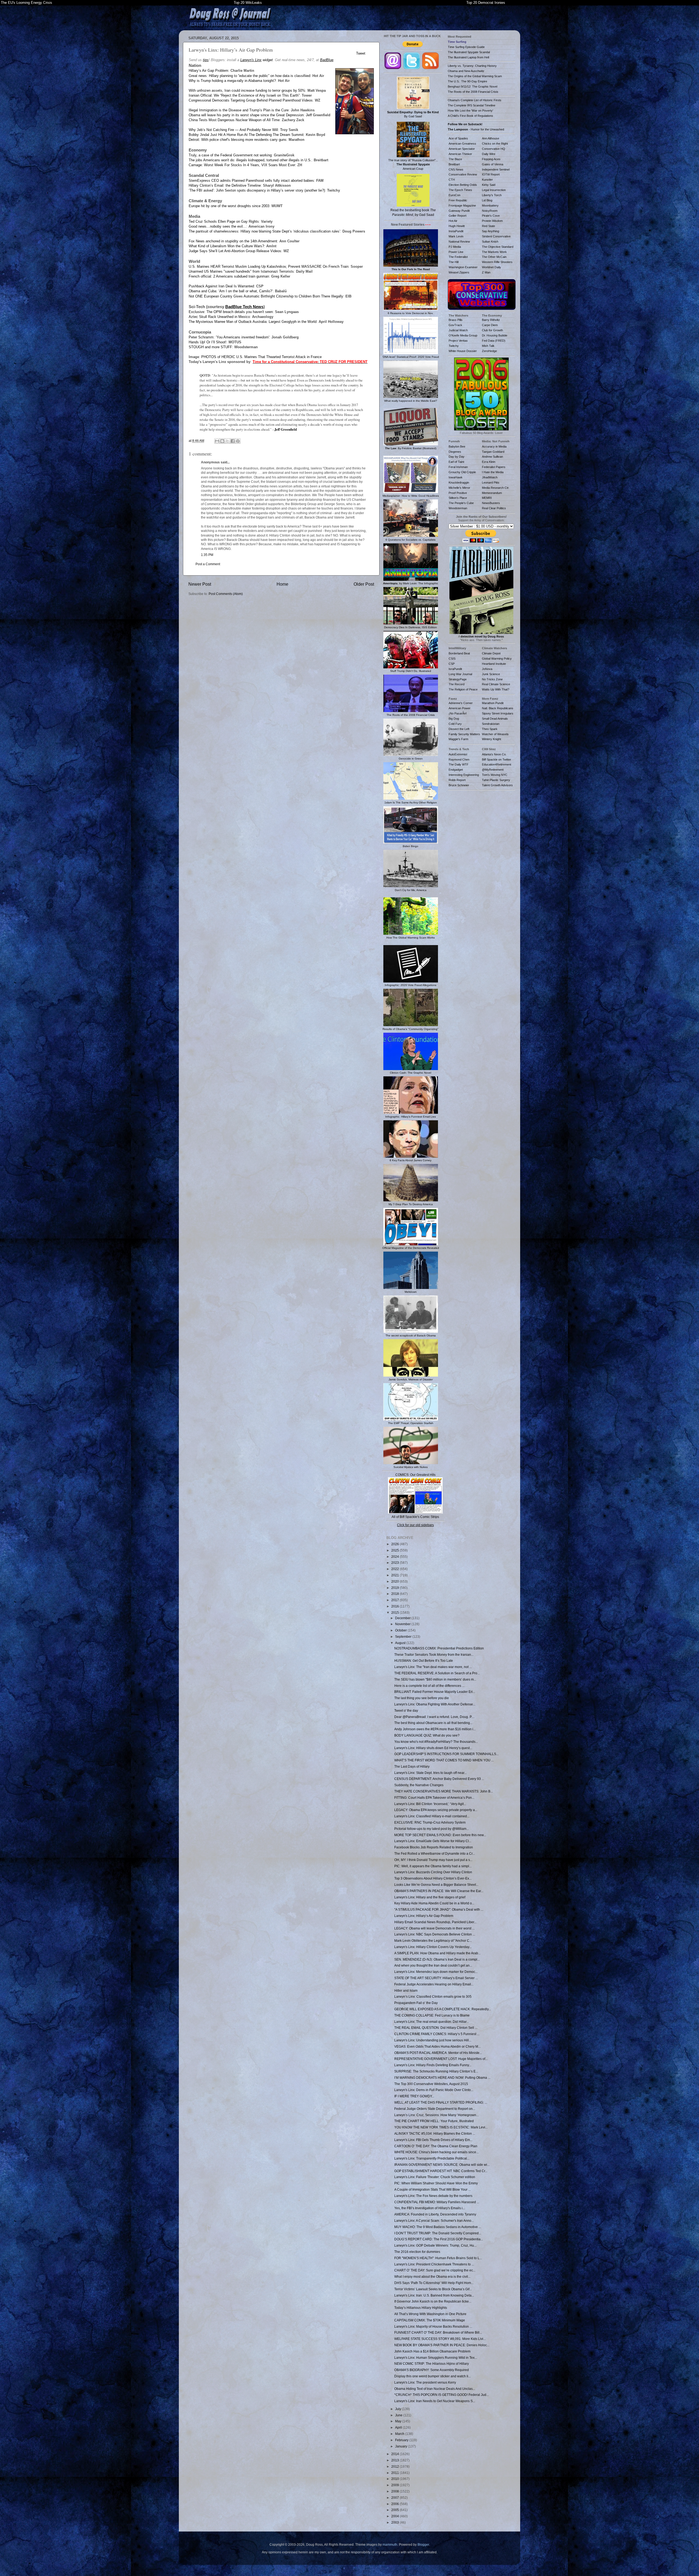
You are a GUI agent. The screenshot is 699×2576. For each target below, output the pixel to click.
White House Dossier (463, 351)
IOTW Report (491, 174)
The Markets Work (494, 252)
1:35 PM (207, 555)
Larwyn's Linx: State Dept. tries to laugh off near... (430, 1773)
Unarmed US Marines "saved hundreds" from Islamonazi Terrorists (241, 271)
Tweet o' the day (406, 1710)
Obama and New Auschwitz (466, 71)
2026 (396, 1544)
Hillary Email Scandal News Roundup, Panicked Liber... (435, 1922)
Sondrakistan (491, 724)
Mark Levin (456, 236)
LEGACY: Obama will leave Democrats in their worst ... (434, 1928)
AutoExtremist (458, 754)
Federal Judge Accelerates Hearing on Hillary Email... (434, 1984)
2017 (396, 1600)
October (401, 1630)
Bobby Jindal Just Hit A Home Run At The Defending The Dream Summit (246, 135)
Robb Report (457, 780)
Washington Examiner (463, 267)
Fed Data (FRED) (494, 341)
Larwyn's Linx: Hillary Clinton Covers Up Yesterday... (433, 1947)
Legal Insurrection (494, 190)
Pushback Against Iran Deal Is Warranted (221, 286)
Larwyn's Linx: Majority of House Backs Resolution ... (433, 2326)
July (399, 2409)
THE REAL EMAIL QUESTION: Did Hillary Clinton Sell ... (436, 2028)
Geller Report (457, 216)
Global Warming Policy (497, 659)
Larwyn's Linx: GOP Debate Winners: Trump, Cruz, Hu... (435, 2245)
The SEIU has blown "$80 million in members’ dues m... (435, 1679)
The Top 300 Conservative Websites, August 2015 (431, 2084)
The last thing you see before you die (422, 1698)
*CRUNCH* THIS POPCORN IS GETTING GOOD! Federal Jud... (442, 2395)
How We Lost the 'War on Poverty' (470, 111)
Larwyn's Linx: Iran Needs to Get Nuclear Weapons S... (435, 2401)
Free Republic (458, 200)
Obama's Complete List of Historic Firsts (475, 100)
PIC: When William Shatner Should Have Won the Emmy (436, 2183)
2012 (396, 2466)
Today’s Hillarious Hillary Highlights (421, 2308)
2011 (396, 2473)
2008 (396, 2491)
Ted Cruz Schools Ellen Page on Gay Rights (224, 221)
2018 (396, 1594)
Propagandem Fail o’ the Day (416, 2003)
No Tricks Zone (492, 679)
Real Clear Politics (494, 508)
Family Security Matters (464, 734)
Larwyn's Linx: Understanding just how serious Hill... (433, 2040)
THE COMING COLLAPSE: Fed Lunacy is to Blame (432, 2015)
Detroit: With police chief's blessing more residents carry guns (238, 140)
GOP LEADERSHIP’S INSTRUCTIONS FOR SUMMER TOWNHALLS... (446, 1754)
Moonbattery (490, 206)
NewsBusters (491, 503)
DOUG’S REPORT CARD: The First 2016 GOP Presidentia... (439, 2239)
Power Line (456, 252)
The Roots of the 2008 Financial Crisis (473, 92)
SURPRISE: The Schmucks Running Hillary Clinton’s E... (436, 2071)
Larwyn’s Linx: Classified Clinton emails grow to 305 (433, 1996)
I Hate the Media (493, 472)
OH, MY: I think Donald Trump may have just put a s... (433, 1860)
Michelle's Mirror (459, 488)
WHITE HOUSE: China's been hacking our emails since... (436, 2152)
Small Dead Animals (495, 719)
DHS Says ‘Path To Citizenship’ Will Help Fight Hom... (434, 2283)
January (402, 2446)
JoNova (487, 669)
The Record (457, 684)
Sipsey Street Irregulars (498, 713)
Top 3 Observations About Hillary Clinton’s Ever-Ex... (433, 1878)
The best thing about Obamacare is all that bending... (433, 1723)
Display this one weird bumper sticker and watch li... (433, 2376)
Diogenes (455, 452)
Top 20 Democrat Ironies (486, 3)
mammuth (390, 2544)
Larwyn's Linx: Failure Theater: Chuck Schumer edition (435, 2177)
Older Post (364, 584)
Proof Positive (458, 493)
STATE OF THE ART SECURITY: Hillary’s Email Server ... (436, 1978)
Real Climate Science (496, 684)
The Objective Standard (498, 247)
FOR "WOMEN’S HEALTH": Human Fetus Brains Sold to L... (438, 2258)
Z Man (486, 272)
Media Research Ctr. (496, 488)
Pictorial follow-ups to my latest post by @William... (432, 1829)
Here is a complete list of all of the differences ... (429, 1686)
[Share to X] (227, 441)
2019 (396, 1588)
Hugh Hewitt (457, 226)
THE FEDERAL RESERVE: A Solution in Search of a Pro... (437, 1673)
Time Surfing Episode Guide (466, 47)
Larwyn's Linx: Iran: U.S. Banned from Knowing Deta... (434, 2295)
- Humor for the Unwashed (476, 129)
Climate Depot (491, 653)
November (403, 1624)
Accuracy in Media (494, 446)
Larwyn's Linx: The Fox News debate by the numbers (433, 2196)
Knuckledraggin (459, 483)
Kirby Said (489, 185)
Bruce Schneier (459, 785)
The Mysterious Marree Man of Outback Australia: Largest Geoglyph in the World (253, 322)
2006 (396, 2504)
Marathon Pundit (493, 703)
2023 (396, 1563)
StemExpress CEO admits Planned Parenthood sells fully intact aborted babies (251, 181)
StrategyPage (458, 679)
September (404, 1637)
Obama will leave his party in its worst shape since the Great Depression (246, 115)
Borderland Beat (459, 653)
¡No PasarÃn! (458, 713)
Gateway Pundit (459, 211)
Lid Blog (487, 200)
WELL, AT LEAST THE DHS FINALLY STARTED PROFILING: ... (441, 2102)
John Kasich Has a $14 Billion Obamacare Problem (432, 2351)
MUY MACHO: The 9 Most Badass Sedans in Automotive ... (438, 2227)
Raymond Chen (459, 760)
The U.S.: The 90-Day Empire (467, 81)
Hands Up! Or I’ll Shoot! (208, 342)
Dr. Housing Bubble (495, 335)
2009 (396, 2485)
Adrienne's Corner (461, 703)
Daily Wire (489, 154)
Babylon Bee (457, 446)
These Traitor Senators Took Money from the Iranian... (434, 1655)
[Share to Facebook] (233, 441)
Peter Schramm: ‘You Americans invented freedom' (229, 337)
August (401, 1643)
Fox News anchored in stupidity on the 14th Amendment (233, 241)
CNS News (456, 169)
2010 (396, 2479)
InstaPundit (456, 231)
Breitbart (454, 164)
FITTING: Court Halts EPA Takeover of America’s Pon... (434, 1798)
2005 (396, 2510)
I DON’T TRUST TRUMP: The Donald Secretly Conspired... (438, 2233)
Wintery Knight (491, 739)
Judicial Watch (458, 330)
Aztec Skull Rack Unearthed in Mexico (219, 317)
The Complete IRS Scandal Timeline (472, 105)
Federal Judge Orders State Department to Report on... (435, 2109)
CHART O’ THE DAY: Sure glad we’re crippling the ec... (435, 2270)
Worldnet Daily (491, 267)
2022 (396, 1569)
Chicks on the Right (495, 144)
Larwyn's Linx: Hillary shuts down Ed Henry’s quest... (433, 1748)
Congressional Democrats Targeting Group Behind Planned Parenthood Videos (251, 100)
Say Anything (491, 231)
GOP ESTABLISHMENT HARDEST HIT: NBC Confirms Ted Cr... (441, 2171)
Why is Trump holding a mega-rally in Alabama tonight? (232, 81)
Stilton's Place (458, 498)
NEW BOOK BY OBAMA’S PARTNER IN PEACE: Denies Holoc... (442, 2345)
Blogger (423, 2544)
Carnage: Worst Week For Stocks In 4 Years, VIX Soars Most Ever (242, 165)
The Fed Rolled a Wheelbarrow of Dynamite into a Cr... (435, 1853)
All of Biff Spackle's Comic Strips (415, 1517)
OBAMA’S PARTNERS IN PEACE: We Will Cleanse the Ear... (439, 1891)
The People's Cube (461, 503)
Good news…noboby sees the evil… (217, 226)
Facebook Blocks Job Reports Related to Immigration (434, 1847)
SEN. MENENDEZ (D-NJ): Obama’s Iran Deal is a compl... (437, 1959)
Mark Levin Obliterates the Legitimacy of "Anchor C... (433, 1941)
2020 (396, 1581)
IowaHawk (456, 477)
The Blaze (455, 159)
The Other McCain (494, 257)
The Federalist (458, 257)
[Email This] (217, 441)
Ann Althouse (491, 138)
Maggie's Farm (458, 739)
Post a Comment (208, 564)
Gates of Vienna (493, 164)
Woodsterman (458, 508)
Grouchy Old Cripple (462, 472)
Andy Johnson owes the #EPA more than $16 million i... (435, 1729)
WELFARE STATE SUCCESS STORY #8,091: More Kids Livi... (440, 2339)
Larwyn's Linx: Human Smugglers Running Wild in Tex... (436, 2358)
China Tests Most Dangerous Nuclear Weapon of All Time (234, 120)
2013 (396, 2460)
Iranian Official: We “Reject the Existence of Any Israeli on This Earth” (244, 95)
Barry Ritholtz (491, 320)
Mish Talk (488, 346)
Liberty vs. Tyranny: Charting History (472, 66)
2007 (396, 2498)
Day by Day (457, 457)
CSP (452, 664)
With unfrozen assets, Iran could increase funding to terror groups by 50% (247, 90)
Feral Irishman (458, 467)
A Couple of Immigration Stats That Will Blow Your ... (433, 2189)
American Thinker (460, 154)
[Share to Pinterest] (238, 441)
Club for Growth (492, 330)
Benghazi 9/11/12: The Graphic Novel (473, 87)
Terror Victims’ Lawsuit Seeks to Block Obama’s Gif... (433, 2289)
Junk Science (491, 674)
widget (257, 60)
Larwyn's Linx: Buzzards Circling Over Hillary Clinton (433, 1872)
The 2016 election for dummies (417, 2252)
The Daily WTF (459, 764)
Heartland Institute (494, 664)
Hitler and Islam (406, 1990)
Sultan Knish (490, 242)
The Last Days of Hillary (412, 1766)
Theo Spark (490, 729)
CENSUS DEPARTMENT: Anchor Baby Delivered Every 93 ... (439, 1779)
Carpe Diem (490, 325)
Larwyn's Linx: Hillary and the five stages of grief (430, 1897)
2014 (396, 2454)
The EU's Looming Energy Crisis (26, 3)
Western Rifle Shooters (497, 262)
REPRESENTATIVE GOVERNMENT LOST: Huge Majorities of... (441, 2059)
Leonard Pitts (491, 483)
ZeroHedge (489, 351)
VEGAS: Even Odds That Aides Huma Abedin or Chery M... (437, 2046)
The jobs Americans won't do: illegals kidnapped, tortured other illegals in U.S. (250, 160)
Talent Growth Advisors (497, 785)
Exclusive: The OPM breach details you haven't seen (231, 312)
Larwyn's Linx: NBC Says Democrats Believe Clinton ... (435, 1934)
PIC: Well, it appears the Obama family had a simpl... (433, 1866)
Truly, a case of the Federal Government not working (230, 155)
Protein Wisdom (492, 221)
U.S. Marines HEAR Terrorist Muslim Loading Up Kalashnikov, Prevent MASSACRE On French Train (269, 266)
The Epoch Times (460, 190)
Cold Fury (455, 724)
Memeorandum (492, 493)
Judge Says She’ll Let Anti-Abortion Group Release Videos (235, 251)
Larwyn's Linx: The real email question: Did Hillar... (432, 2022)
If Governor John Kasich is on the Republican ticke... (433, 2301)
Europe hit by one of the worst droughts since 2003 (229, 206)
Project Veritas (458, 341)
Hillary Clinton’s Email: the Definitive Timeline (225, 185)
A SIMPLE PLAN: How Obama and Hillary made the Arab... (437, 1953)
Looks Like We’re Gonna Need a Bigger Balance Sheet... (436, 1885)
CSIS (452, 659)
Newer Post (200, 584)
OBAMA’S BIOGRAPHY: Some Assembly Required (432, 2370)
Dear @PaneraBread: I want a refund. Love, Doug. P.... (434, 1717)
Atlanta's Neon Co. (494, 754)
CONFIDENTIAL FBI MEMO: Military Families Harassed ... (437, 2202)
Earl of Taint (456, 462)
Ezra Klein (489, 462)
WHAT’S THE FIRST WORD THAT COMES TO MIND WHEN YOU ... (444, 1760)
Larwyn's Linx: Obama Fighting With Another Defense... (435, 1704)
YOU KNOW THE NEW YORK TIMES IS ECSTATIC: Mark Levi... (441, 2127)
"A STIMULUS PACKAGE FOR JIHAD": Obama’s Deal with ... (439, 1909)
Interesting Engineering (464, 775)
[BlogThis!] (222, 441)
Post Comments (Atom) (226, 594)
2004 (396, 2516)
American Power (460, 708)
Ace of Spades (458, 138)
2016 (396, 1606)
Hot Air (453, 221)
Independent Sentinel (496, 169)
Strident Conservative (496, 236)
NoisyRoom (490, 211)
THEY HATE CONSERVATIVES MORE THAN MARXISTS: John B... (444, 1791)
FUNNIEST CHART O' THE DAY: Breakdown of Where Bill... (438, 2332)
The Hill (454, 262)
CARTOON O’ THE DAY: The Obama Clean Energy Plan (436, 2146)
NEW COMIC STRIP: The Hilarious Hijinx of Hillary (432, 2364)
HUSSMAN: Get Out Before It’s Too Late (424, 1661)
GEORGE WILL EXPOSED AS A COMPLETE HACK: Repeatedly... (443, 2009)
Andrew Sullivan (492, 457)
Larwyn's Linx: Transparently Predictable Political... (432, 2158)
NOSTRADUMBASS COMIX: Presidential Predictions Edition (439, 1648)
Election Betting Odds (463, 185)
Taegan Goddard (493, 452)
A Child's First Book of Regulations (470, 116)
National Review (459, 242)
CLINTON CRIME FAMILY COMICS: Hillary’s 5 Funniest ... (437, 2034)
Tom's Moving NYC (495, 775)
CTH (452, 180)
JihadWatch (490, 477)
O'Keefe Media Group (463, 335)
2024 (396, 1557)
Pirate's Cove (491, 216)
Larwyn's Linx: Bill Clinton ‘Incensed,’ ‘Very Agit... (430, 1804)
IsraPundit (455, 669)
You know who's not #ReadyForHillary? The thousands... (436, 1742)
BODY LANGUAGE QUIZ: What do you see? (427, 1735)
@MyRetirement (493, 770)
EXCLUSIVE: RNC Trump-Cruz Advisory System (430, 1822)
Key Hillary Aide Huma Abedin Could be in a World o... (434, 1903)
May (399, 2421)
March (400, 2434)
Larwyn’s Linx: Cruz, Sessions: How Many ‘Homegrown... (436, 2115)
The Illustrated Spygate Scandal (469, 52)
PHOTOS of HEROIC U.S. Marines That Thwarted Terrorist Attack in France (261, 357)
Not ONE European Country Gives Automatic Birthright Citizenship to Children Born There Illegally (266, 296)
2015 (396, 1612)
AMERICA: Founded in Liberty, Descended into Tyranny (435, 2214)
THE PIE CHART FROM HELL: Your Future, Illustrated (434, 2121)
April (399, 2427)
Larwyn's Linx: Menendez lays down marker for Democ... (436, 1972)
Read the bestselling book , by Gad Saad (413, 212)
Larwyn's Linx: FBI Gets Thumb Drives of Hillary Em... (433, 2140)
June (399, 2415)
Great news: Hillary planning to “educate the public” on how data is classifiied (249, 76)
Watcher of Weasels (495, 734)
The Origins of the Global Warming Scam (475, 76)
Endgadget (456, 770)
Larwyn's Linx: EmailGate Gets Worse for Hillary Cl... (433, 1841)
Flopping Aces (491, 159)
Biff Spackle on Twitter (497, 760)
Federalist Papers (494, 467)
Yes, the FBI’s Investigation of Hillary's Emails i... (430, 2208)
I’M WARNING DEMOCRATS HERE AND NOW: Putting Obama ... (442, 2078)
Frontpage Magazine (462, 206)
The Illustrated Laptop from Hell (468, 57)
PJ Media (455, 247)
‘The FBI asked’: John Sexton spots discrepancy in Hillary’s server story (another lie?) (257, 190)
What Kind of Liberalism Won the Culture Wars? (226, 246)
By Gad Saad (413, 114)
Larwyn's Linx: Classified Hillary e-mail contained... (432, 1816)
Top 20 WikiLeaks (248, 3)
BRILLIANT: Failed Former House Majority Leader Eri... (435, 1692)
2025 (396, 1550)
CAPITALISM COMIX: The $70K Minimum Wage (430, 2320)
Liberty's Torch (492, 195)
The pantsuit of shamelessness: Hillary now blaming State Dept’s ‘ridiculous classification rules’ (264, 231)
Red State (488, 226)
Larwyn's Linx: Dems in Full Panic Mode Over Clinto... (434, 2090)
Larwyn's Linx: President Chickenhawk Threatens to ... (434, 2264)
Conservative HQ (494, 149)
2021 (396, 1575)
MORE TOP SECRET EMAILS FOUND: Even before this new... (440, 1835)
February (402, 2440)
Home (282, 584)
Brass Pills (456, 320)
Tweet (361, 53)
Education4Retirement (497, 764)
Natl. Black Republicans (498, 708)
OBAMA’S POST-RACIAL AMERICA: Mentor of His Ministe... (438, 2053)
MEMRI (487, 498)
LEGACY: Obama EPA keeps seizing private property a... (436, 1810)
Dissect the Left (459, 729)
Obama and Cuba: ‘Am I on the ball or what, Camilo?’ (231, 291)
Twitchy (454, 346)
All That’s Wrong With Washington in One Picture (430, 2314)
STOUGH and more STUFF (210, 347)
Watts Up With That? (496, 689)
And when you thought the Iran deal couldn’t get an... (433, 1965)
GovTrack (455, 325)
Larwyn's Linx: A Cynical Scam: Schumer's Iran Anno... (434, 2221)
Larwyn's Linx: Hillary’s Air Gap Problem (424, 1916)
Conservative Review (463, 174)
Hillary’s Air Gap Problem (208, 71)
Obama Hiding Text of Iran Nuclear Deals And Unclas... (435, 2389)
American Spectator (462, 149)
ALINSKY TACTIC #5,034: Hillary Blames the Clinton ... (435, 2133)
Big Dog (454, 719)
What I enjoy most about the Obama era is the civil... (432, 2276)
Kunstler (487, 180)
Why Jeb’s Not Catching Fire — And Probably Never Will (233, 130)
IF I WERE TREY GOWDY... (414, 2096)
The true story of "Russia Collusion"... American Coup (413, 164)
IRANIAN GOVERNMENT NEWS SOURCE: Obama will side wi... (442, 2165)
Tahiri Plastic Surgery (496, 780)
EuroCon (454, 195)
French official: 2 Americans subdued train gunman (229, 276)
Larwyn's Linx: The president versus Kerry (425, 2382)
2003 (396, 2522)
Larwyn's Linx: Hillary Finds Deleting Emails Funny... (433, 2065)
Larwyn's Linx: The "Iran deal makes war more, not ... (433, 1667)
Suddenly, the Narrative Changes (419, 1785)
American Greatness (462, 144)
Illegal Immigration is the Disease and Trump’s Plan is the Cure (239, 110)
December (403, 1618)
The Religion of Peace (463, 689)
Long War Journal (460, 674)
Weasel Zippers (459, 272)
